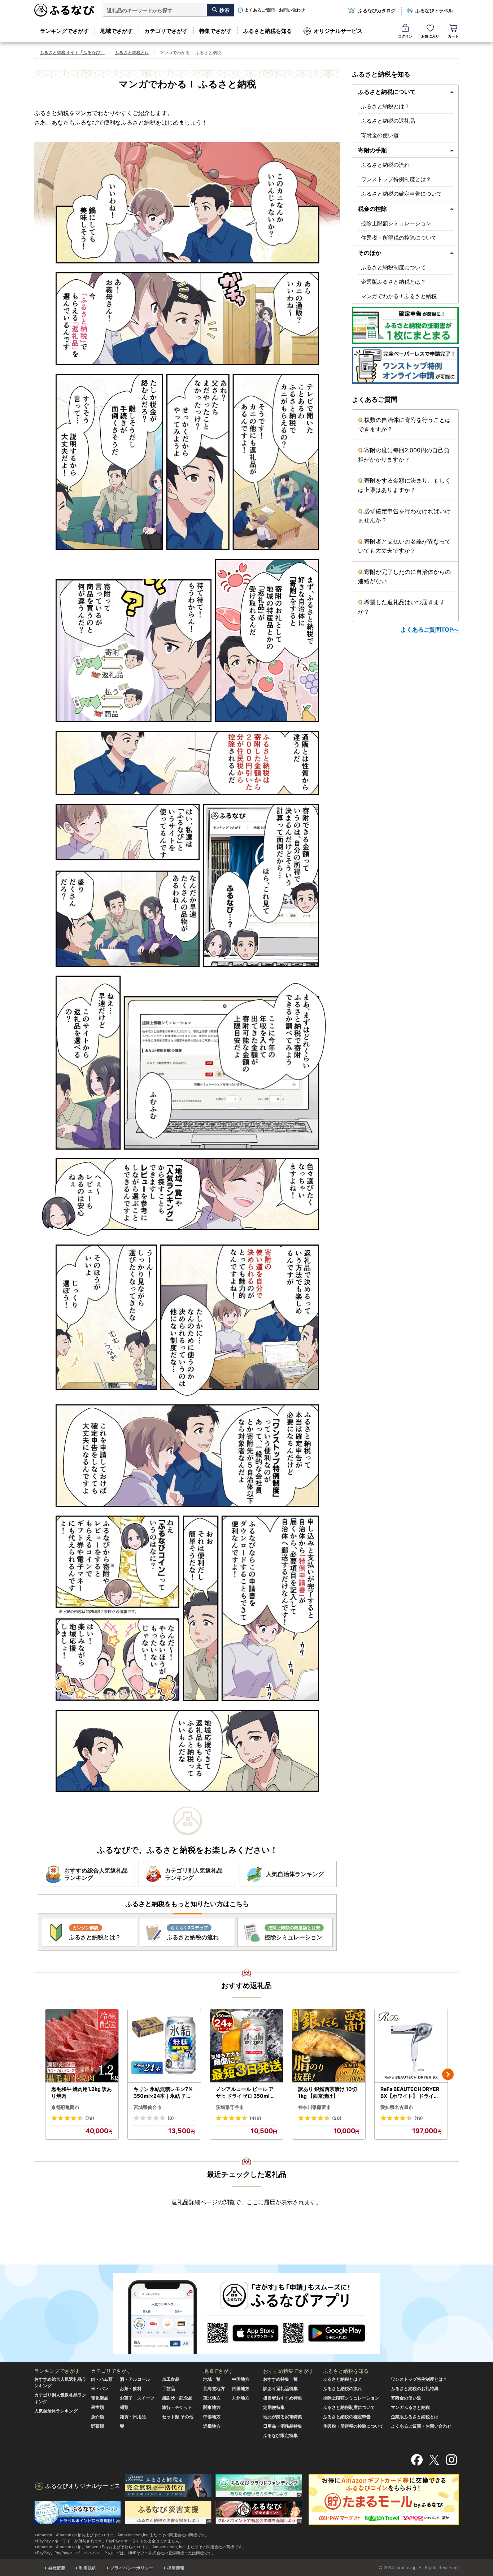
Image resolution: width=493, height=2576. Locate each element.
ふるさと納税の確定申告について (402, 194)
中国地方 (241, 2379)
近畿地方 (212, 2426)
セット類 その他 (178, 2417)
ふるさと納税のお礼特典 (415, 2388)
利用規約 (88, 2568)
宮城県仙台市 (148, 2107)
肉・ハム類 (102, 2379)
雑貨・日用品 (133, 2417)
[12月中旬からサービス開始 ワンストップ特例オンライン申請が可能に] (405, 365)
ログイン (405, 36)
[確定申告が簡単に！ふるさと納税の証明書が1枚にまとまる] (405, 325)
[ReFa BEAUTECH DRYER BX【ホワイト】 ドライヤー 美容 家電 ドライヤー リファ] (411, 2046)
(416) (256, 2118)
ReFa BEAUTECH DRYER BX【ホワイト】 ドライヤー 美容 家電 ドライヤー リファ (410, 2093)
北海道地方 (214, 2388)
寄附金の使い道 (380, 135)
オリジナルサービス (338, 31)
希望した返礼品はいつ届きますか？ (402, 607)
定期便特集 (274, 2407)
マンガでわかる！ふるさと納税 (399, 296)
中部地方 (212, 2417)
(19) (419, 2118)
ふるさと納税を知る (268, 31)
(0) (171, 2118)
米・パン (100, 2388)
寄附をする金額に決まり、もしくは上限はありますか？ (404, 485)
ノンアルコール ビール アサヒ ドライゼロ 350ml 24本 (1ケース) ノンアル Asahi (247, 2093)
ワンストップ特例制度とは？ (396, 179)
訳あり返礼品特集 (280, 2388)
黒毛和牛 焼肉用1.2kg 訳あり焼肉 (82, 2093)
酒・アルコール (135, 2379)
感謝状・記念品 (177, 2398)
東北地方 (212, 2398)
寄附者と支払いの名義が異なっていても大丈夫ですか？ (404, 546)
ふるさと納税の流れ (385, 165)
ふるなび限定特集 (280, 2435)
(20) (337, 2118)
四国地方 (241, 2388)
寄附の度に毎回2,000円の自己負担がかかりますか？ (404, 455)
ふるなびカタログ (377, 10)
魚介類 (97, 2417)
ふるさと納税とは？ (385, 106)
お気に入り (430, 36)
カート (453, 36)
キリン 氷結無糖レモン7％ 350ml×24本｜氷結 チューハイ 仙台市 (163, 2093)
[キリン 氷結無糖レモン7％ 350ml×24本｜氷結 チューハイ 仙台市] (164, 2046)
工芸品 (169, 2388)
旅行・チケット (177, 2407)
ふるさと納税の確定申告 (347, 2417)
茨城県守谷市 (230, 2107)
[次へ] (448, 2074)
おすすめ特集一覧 (280, 2379)
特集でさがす (215, 31)
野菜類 (97, 2426)
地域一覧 (212, 2379)
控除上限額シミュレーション (396, 223)
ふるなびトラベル (434, 10)
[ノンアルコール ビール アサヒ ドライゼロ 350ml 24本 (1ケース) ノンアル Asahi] (247, 2046)
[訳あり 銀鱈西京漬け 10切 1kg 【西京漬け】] (329, 2046)
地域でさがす (117, 31)
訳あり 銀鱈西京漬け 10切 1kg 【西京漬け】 (328, 2093)
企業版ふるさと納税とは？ (393, 282)
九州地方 (241, 2398)
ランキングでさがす (64, 31)
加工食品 (171, 2379)
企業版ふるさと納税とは (415, 2417)
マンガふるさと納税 (410, 2407)
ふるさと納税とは (132, 53)
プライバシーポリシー (132, 2568)
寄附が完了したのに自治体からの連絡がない (404, 576)
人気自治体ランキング (56, 2411)
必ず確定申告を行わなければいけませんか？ (404, 516)
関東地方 (212, 2407)
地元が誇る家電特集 (283, 2417)
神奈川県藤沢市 (315, 2107)
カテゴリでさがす (166, 31)
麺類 (124, 2407)
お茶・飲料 (131, 2388)
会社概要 (57, 2568)
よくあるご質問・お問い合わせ (275, 10)
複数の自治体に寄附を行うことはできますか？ (404, 424)
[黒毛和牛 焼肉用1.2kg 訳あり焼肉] (82, 2046)
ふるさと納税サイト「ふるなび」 (72, 53)
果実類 (97, 2407)
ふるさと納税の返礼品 (388, 121)
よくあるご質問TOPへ (430, 629)
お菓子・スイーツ (137, 2398)
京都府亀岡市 (65, 2107)
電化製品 (100, 2398)
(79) (90, 2118)
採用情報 (176, 2568)
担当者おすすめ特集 (283, 2398)
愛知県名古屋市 (397, 2107)
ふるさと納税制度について (393, 267)
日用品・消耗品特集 (283, 2426)
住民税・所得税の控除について (399, 238)
